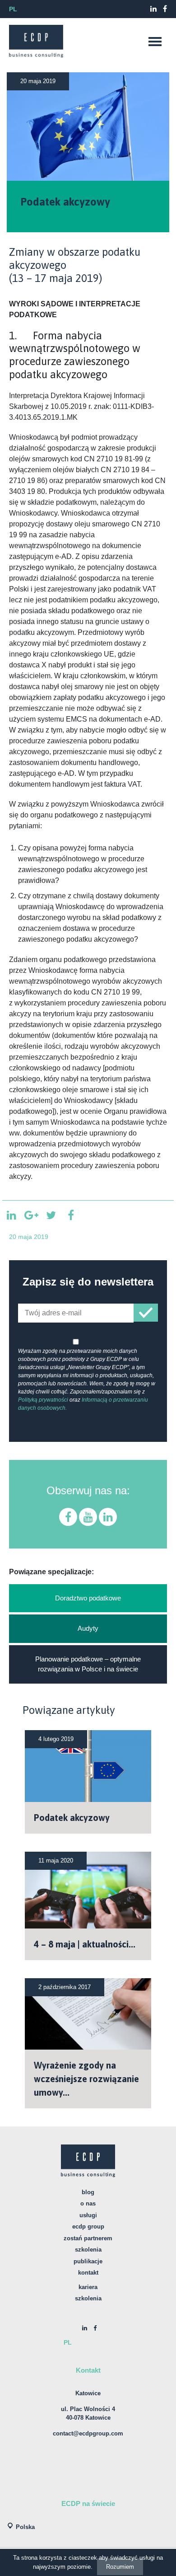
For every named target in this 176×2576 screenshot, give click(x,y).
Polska (25, 2527)
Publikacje (88, 2261)
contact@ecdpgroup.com (88, 2433)
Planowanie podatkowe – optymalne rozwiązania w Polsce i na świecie (88, 1664)
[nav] (155, 42)
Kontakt (88, 2273)
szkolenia (88, 2298)
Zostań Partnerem (88, 2238)
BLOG (88, 2192)
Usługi (88, 2215)
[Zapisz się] (146, 1313)
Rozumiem (120, 2567)
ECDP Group (88, 2226)
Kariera (88, 2287)
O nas (88, 2203)
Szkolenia (88, 2250)
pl (13, 9)
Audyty (88, 1628)
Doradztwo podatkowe (88, 1598)
